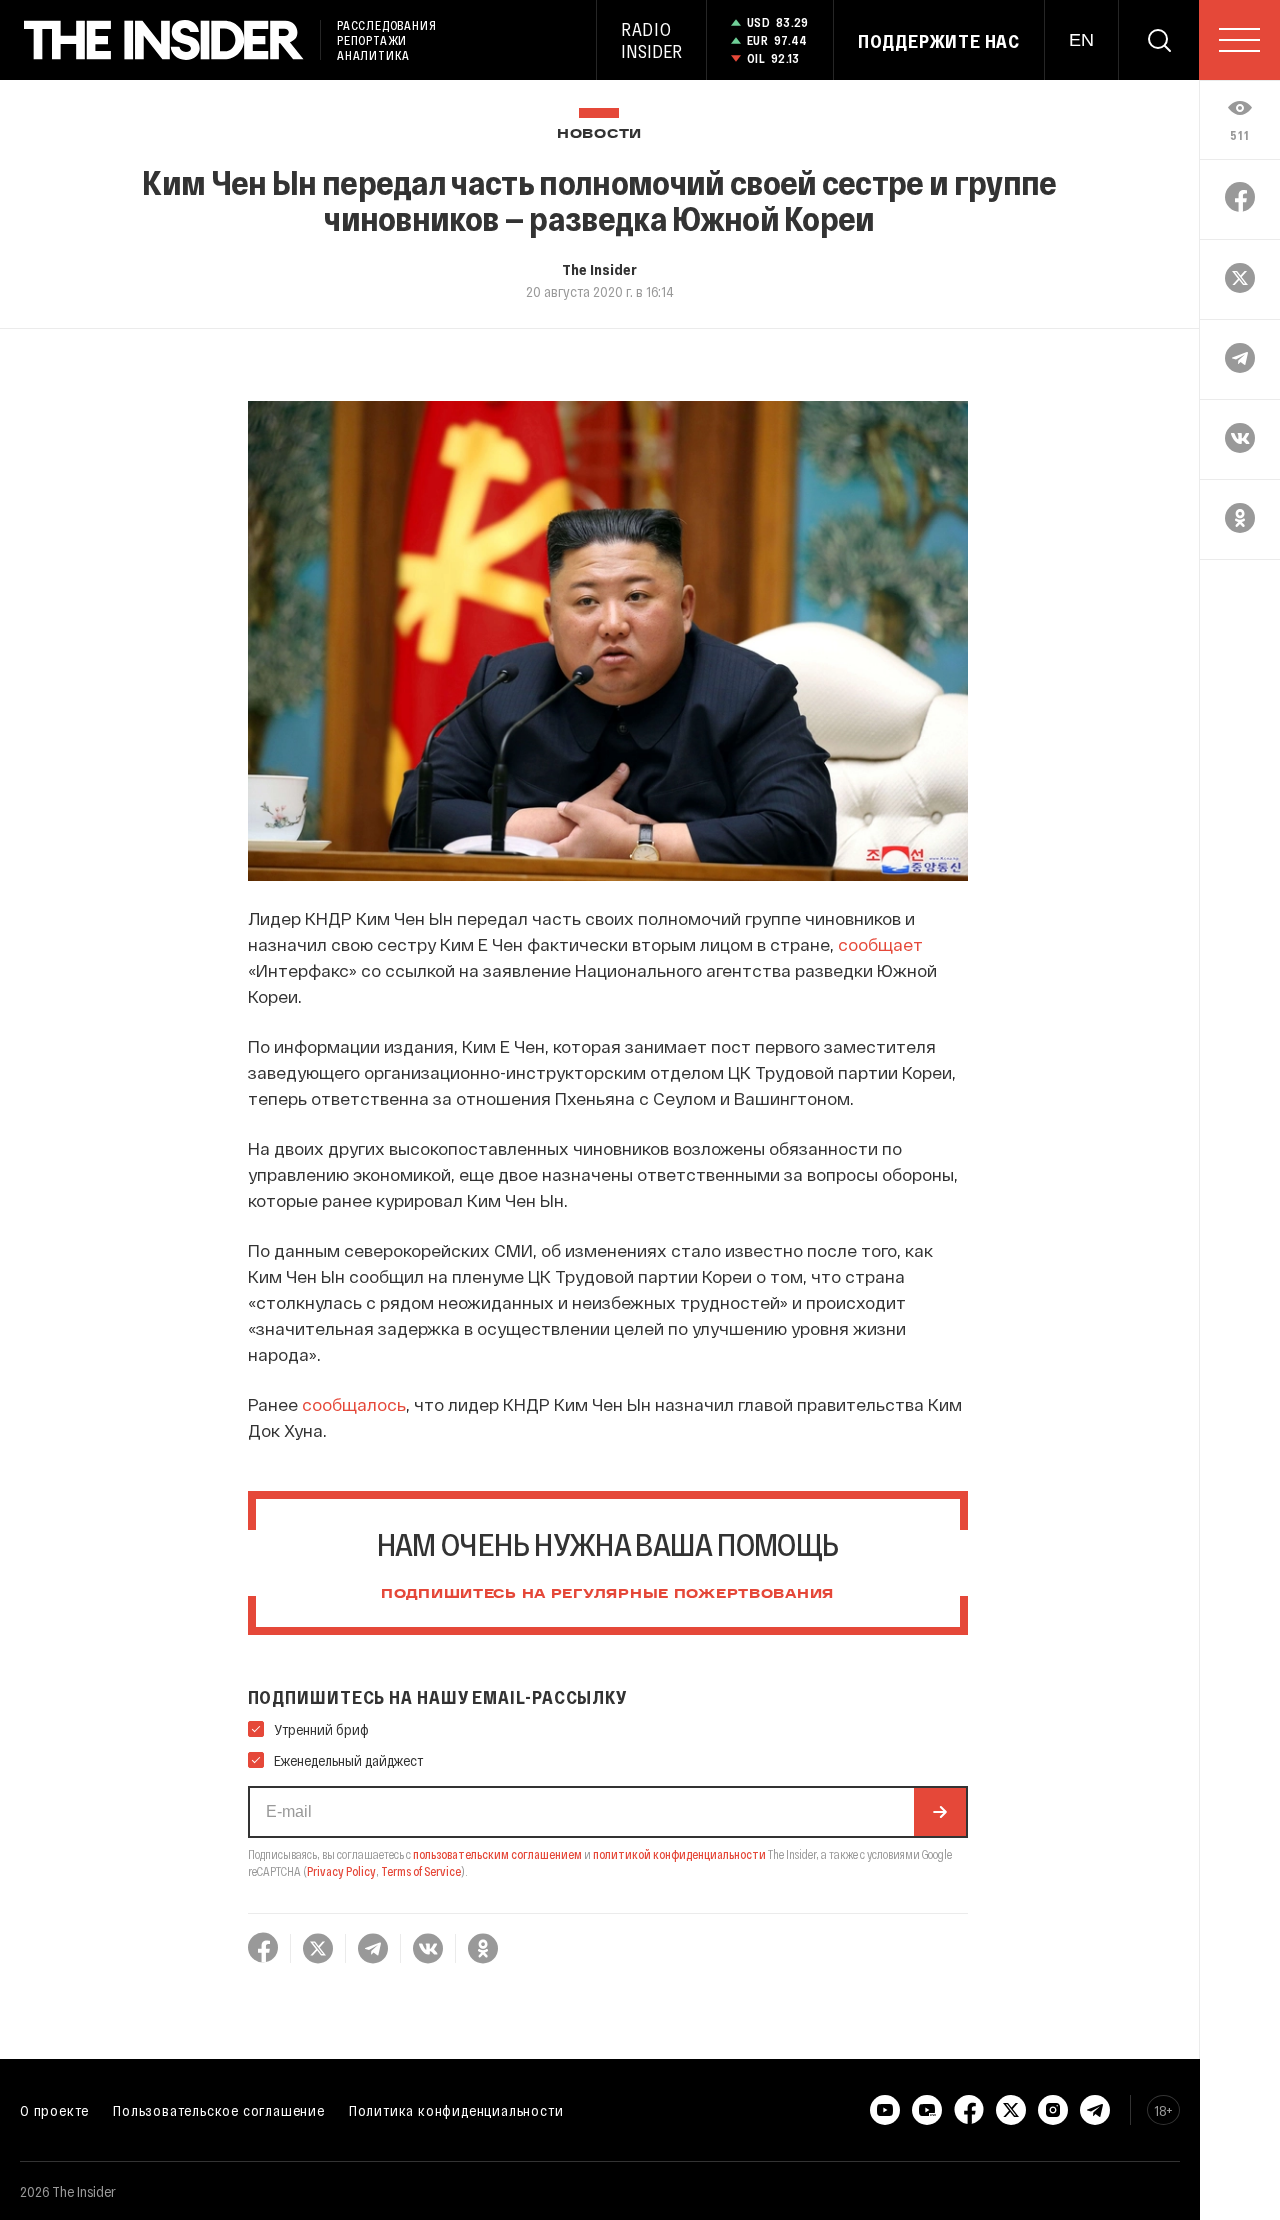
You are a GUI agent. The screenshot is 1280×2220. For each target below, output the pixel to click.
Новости (599, 134)
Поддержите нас (939, 41)
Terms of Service (421, 1871)
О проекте (54, 2110)
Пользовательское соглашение (219, 2110)
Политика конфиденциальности (456, 2110)
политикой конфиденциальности (679, 1854)
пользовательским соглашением (497, 1854)
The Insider (599, 269)
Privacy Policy (341, 1871)
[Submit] (940, 1812)
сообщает (880, 944)
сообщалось (354, 1404)
